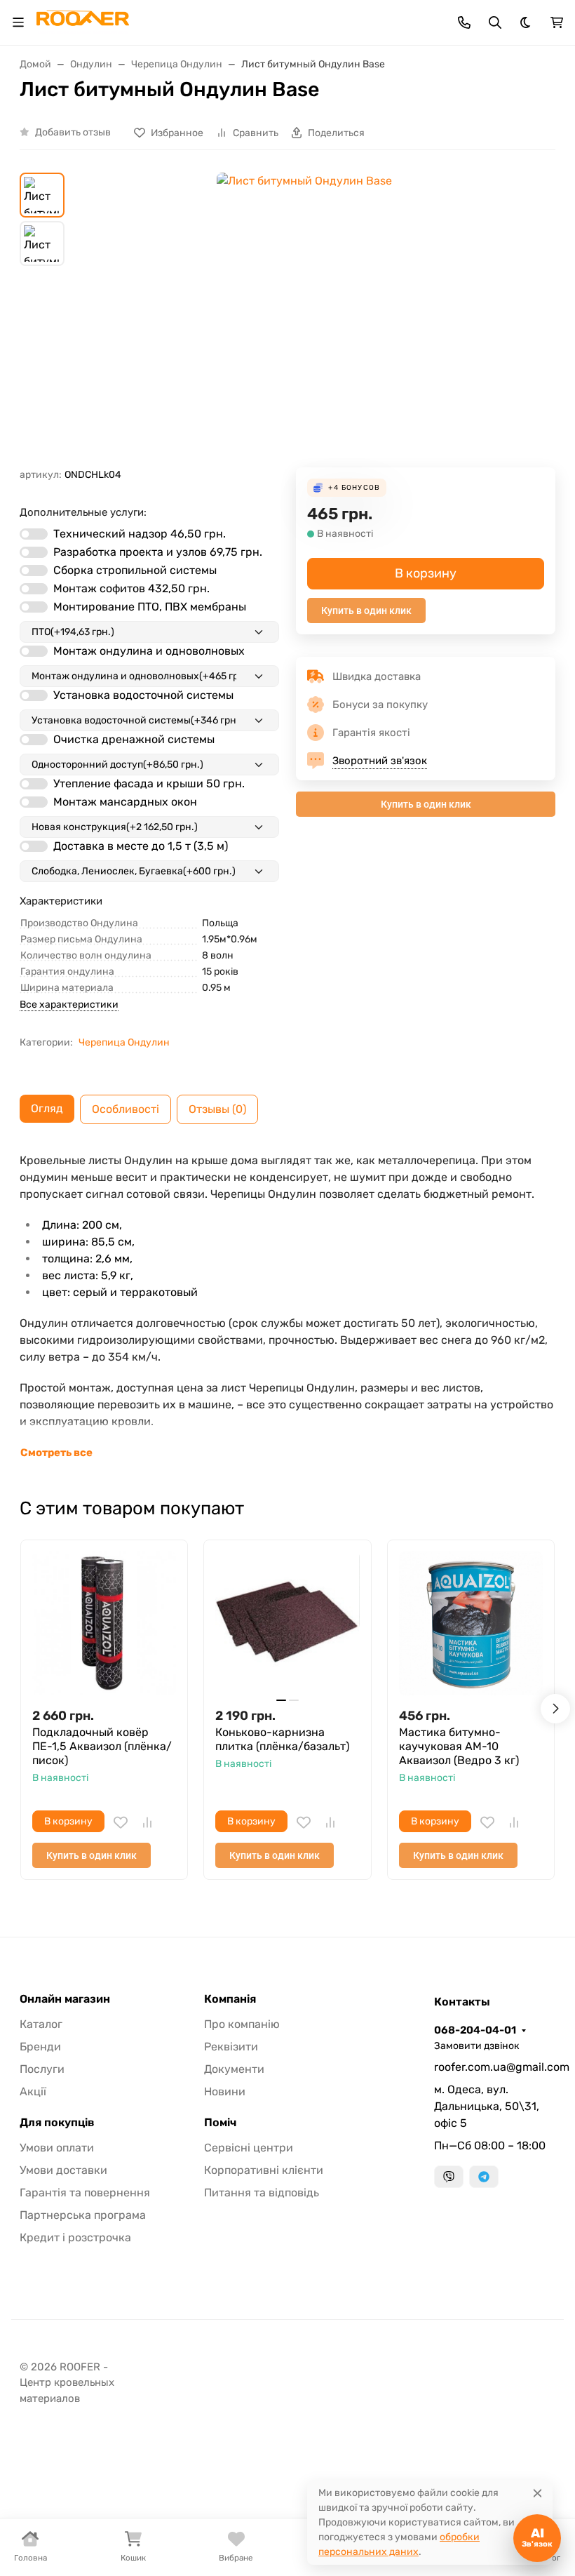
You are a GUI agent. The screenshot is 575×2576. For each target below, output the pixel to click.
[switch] (34, 534)
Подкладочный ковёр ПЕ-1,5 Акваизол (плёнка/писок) (102, 1746)
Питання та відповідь (262, 2193)
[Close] (537, 2493)
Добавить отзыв (73, 132)
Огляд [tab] (47, 1108)
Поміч (220, 2123)
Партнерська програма (83, 2215)
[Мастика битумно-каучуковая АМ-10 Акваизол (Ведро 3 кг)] (471, 1623)
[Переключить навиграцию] (18, 22)
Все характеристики (69, 1005)
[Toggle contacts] (464, 22)
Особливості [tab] (126, 1109)
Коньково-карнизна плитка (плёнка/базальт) (282, 1739)
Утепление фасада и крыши (149, 783)
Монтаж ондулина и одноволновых (149, 651)
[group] (304, 320)
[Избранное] (121, 1822)
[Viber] (449, 2177)
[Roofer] (83, 21)
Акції (33, 2091)
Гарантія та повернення (85, 2193)
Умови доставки (63, 2170)
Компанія (230, 1999)
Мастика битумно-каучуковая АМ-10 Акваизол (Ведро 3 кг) (459, 1746)
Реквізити (231, 2047)
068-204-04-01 (475, 2030)
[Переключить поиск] (495, 22)
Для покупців (57, 2123)
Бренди (40, 2047)
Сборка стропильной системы (135, 570)
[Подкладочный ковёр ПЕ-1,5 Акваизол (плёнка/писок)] (104, 1623)
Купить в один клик (366, 610)
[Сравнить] (147, 1822)
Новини (225, 2091)
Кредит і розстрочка (75, 2237)
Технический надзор (140, 534)
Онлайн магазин (65, 1999)
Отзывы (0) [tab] (217, 1109)
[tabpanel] (287, 1307)
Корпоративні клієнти (264, 2170)
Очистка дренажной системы (134, 739)
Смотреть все (56, 1453)
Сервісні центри (249, 2148)
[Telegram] (484, 2177)
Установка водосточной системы (143, 695)
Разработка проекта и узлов (158, 552)
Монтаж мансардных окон (125, 802)
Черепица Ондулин (124, 1042)
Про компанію (242, 2024)
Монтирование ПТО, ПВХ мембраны (150, 607)
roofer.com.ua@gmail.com (495, 2067)
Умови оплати (57, 2148)
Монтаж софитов (131, 588)
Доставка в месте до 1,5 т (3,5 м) (141, 846)
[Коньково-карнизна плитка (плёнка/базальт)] (287, 1623)
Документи (234, 2069)
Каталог (41, 2024)
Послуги (42, 2069)
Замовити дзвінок (477, 2046)
